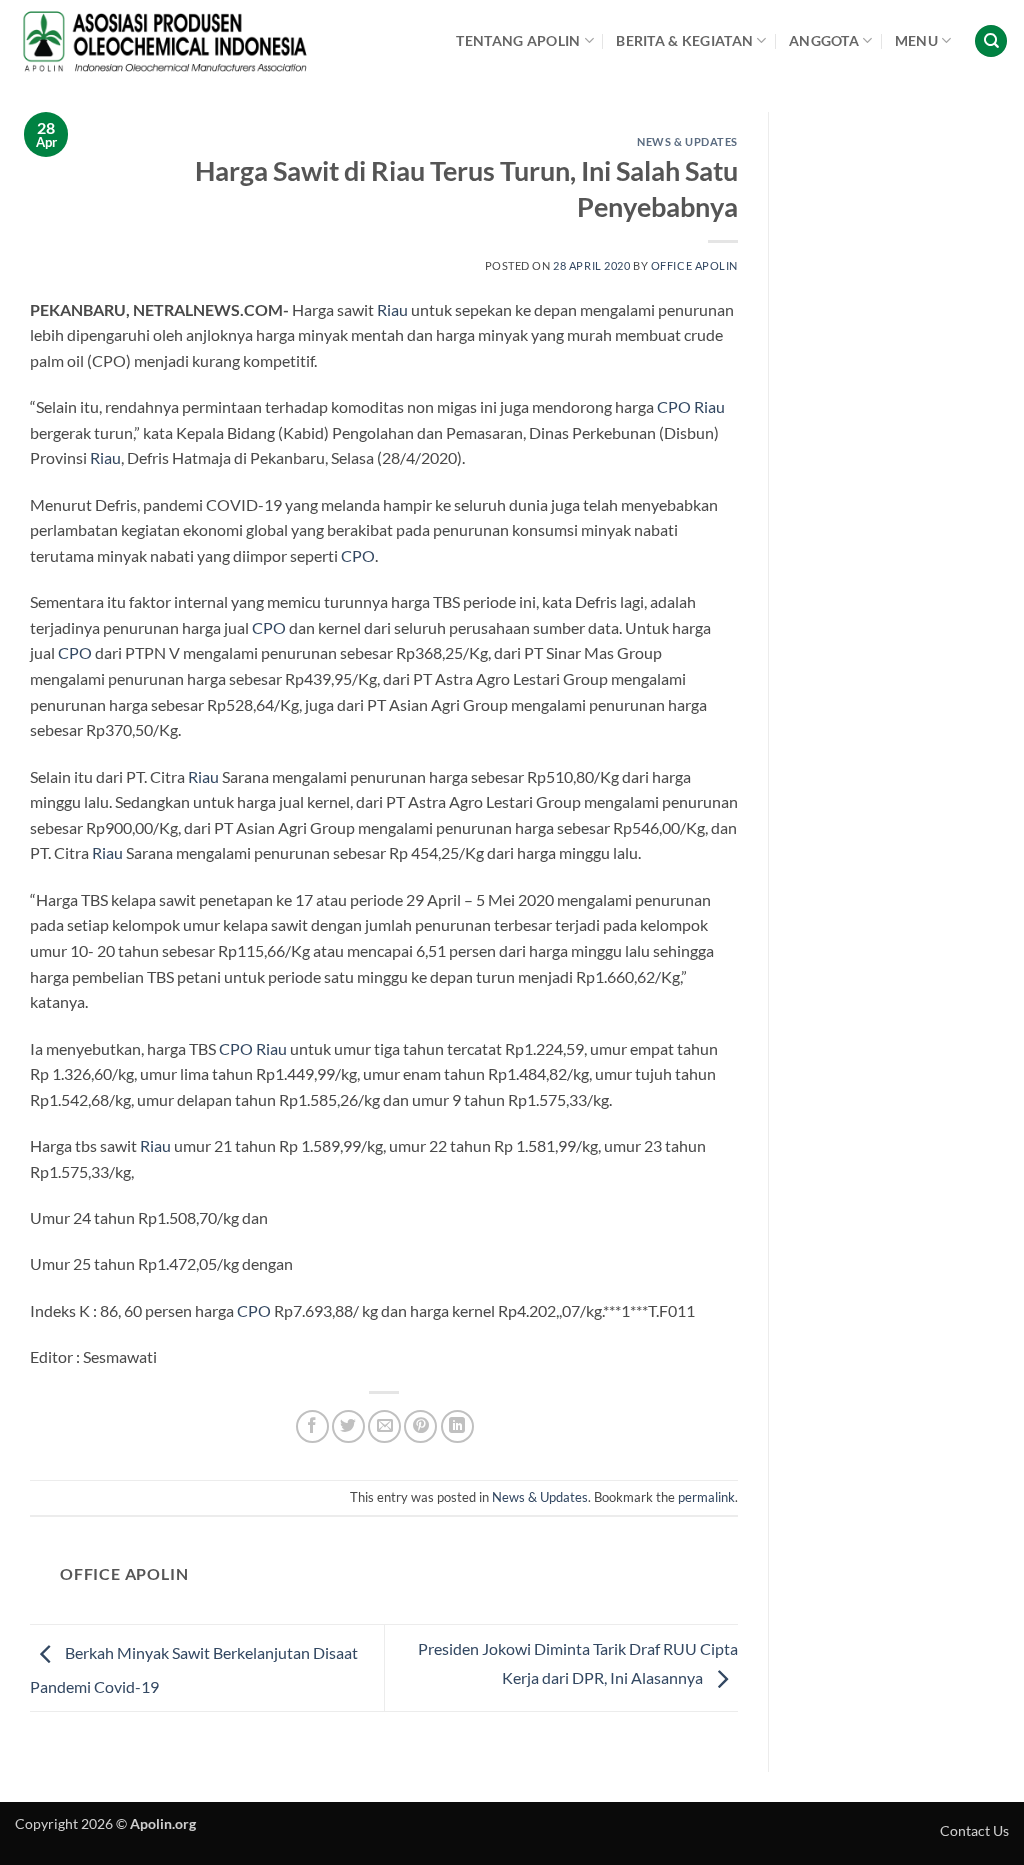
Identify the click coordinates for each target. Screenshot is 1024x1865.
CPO (674, 406)
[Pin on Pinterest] (420, 1426)
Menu (916, 40)
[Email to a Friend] (384, 1426)
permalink (706, 1497)
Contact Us (974, 1830)
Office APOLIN (694, 265)
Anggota (824, 40)
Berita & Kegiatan (684, 40)
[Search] (991, 41)
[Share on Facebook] (312, 1426)
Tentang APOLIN (518, 40)
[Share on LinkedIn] (457, 1426)
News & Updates (687, 141)
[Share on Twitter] (348, 1426)
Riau (392, 309)
